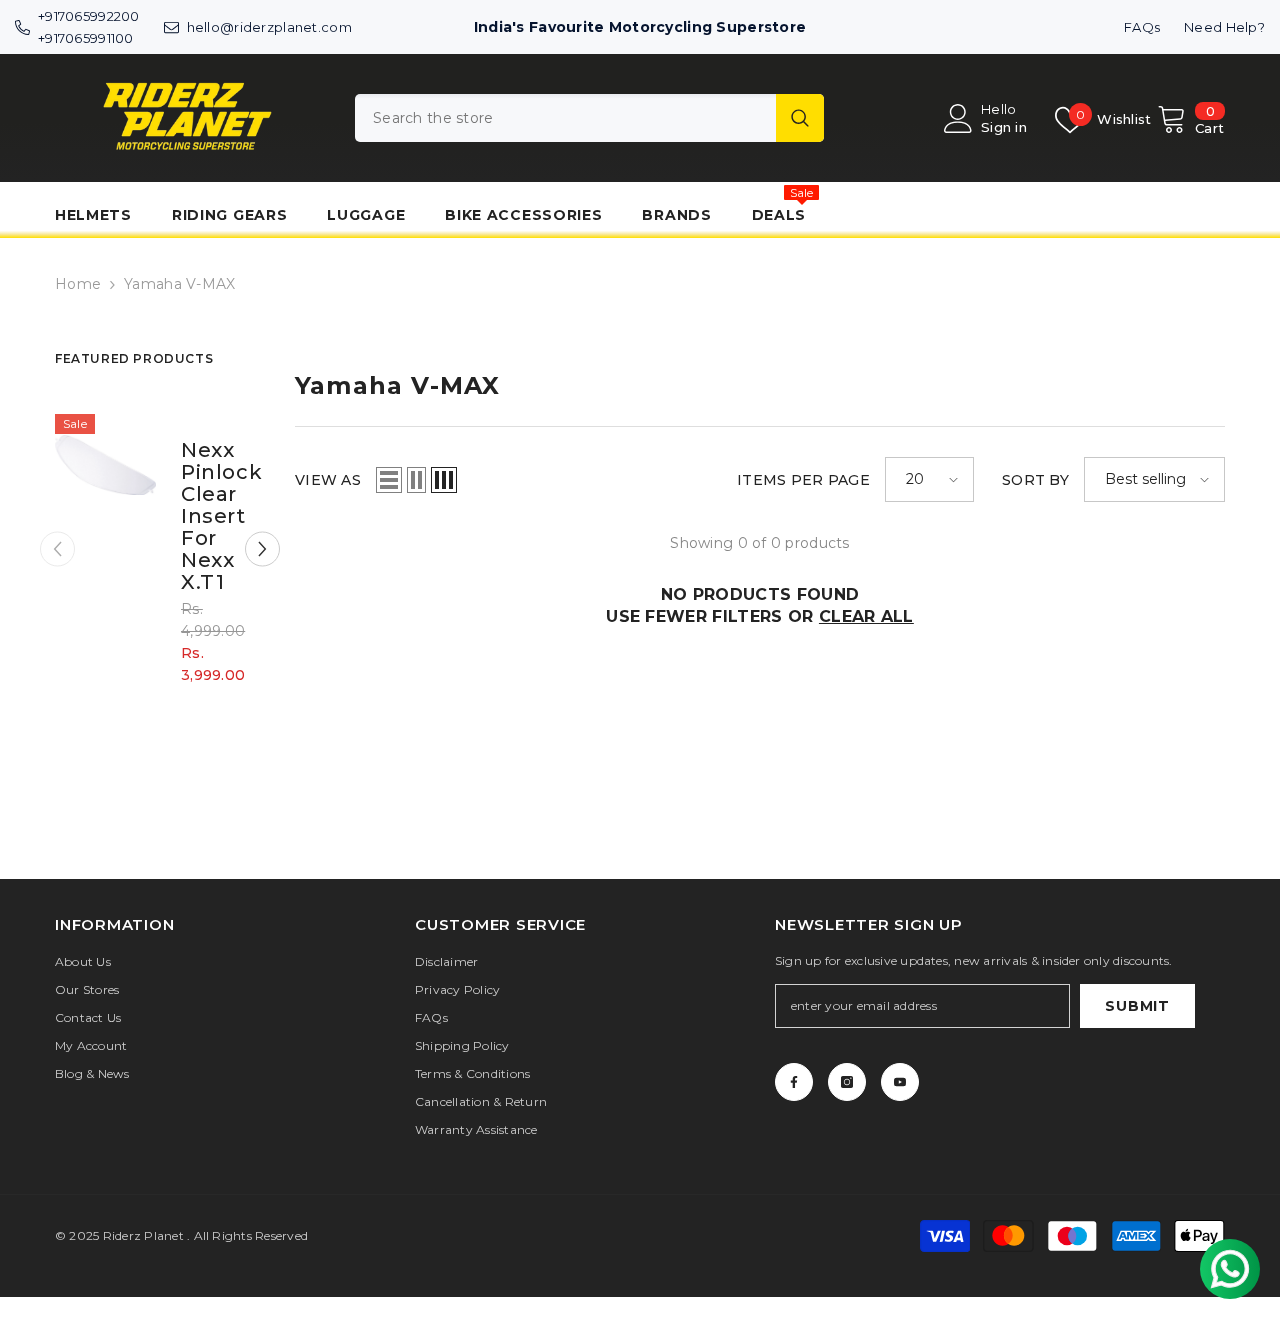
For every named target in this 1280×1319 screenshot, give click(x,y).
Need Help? (1224, 27)
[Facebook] (794, 1082)
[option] (160, 564)
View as (328, 480)
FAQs (1142, 27)
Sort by (1035, 480)
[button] (262, 549)
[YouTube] (900, 1082)
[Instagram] (847, 1082)
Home (78, 284)
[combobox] (565, 118)
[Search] (589, 118)
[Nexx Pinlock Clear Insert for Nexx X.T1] (105, 464)
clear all (866, 616)
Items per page (803, 480)
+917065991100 (86, 38)
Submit (1137, 1006)
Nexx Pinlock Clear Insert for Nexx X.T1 (210, 516)
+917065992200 (89, 16)
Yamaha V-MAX (179, 284)
